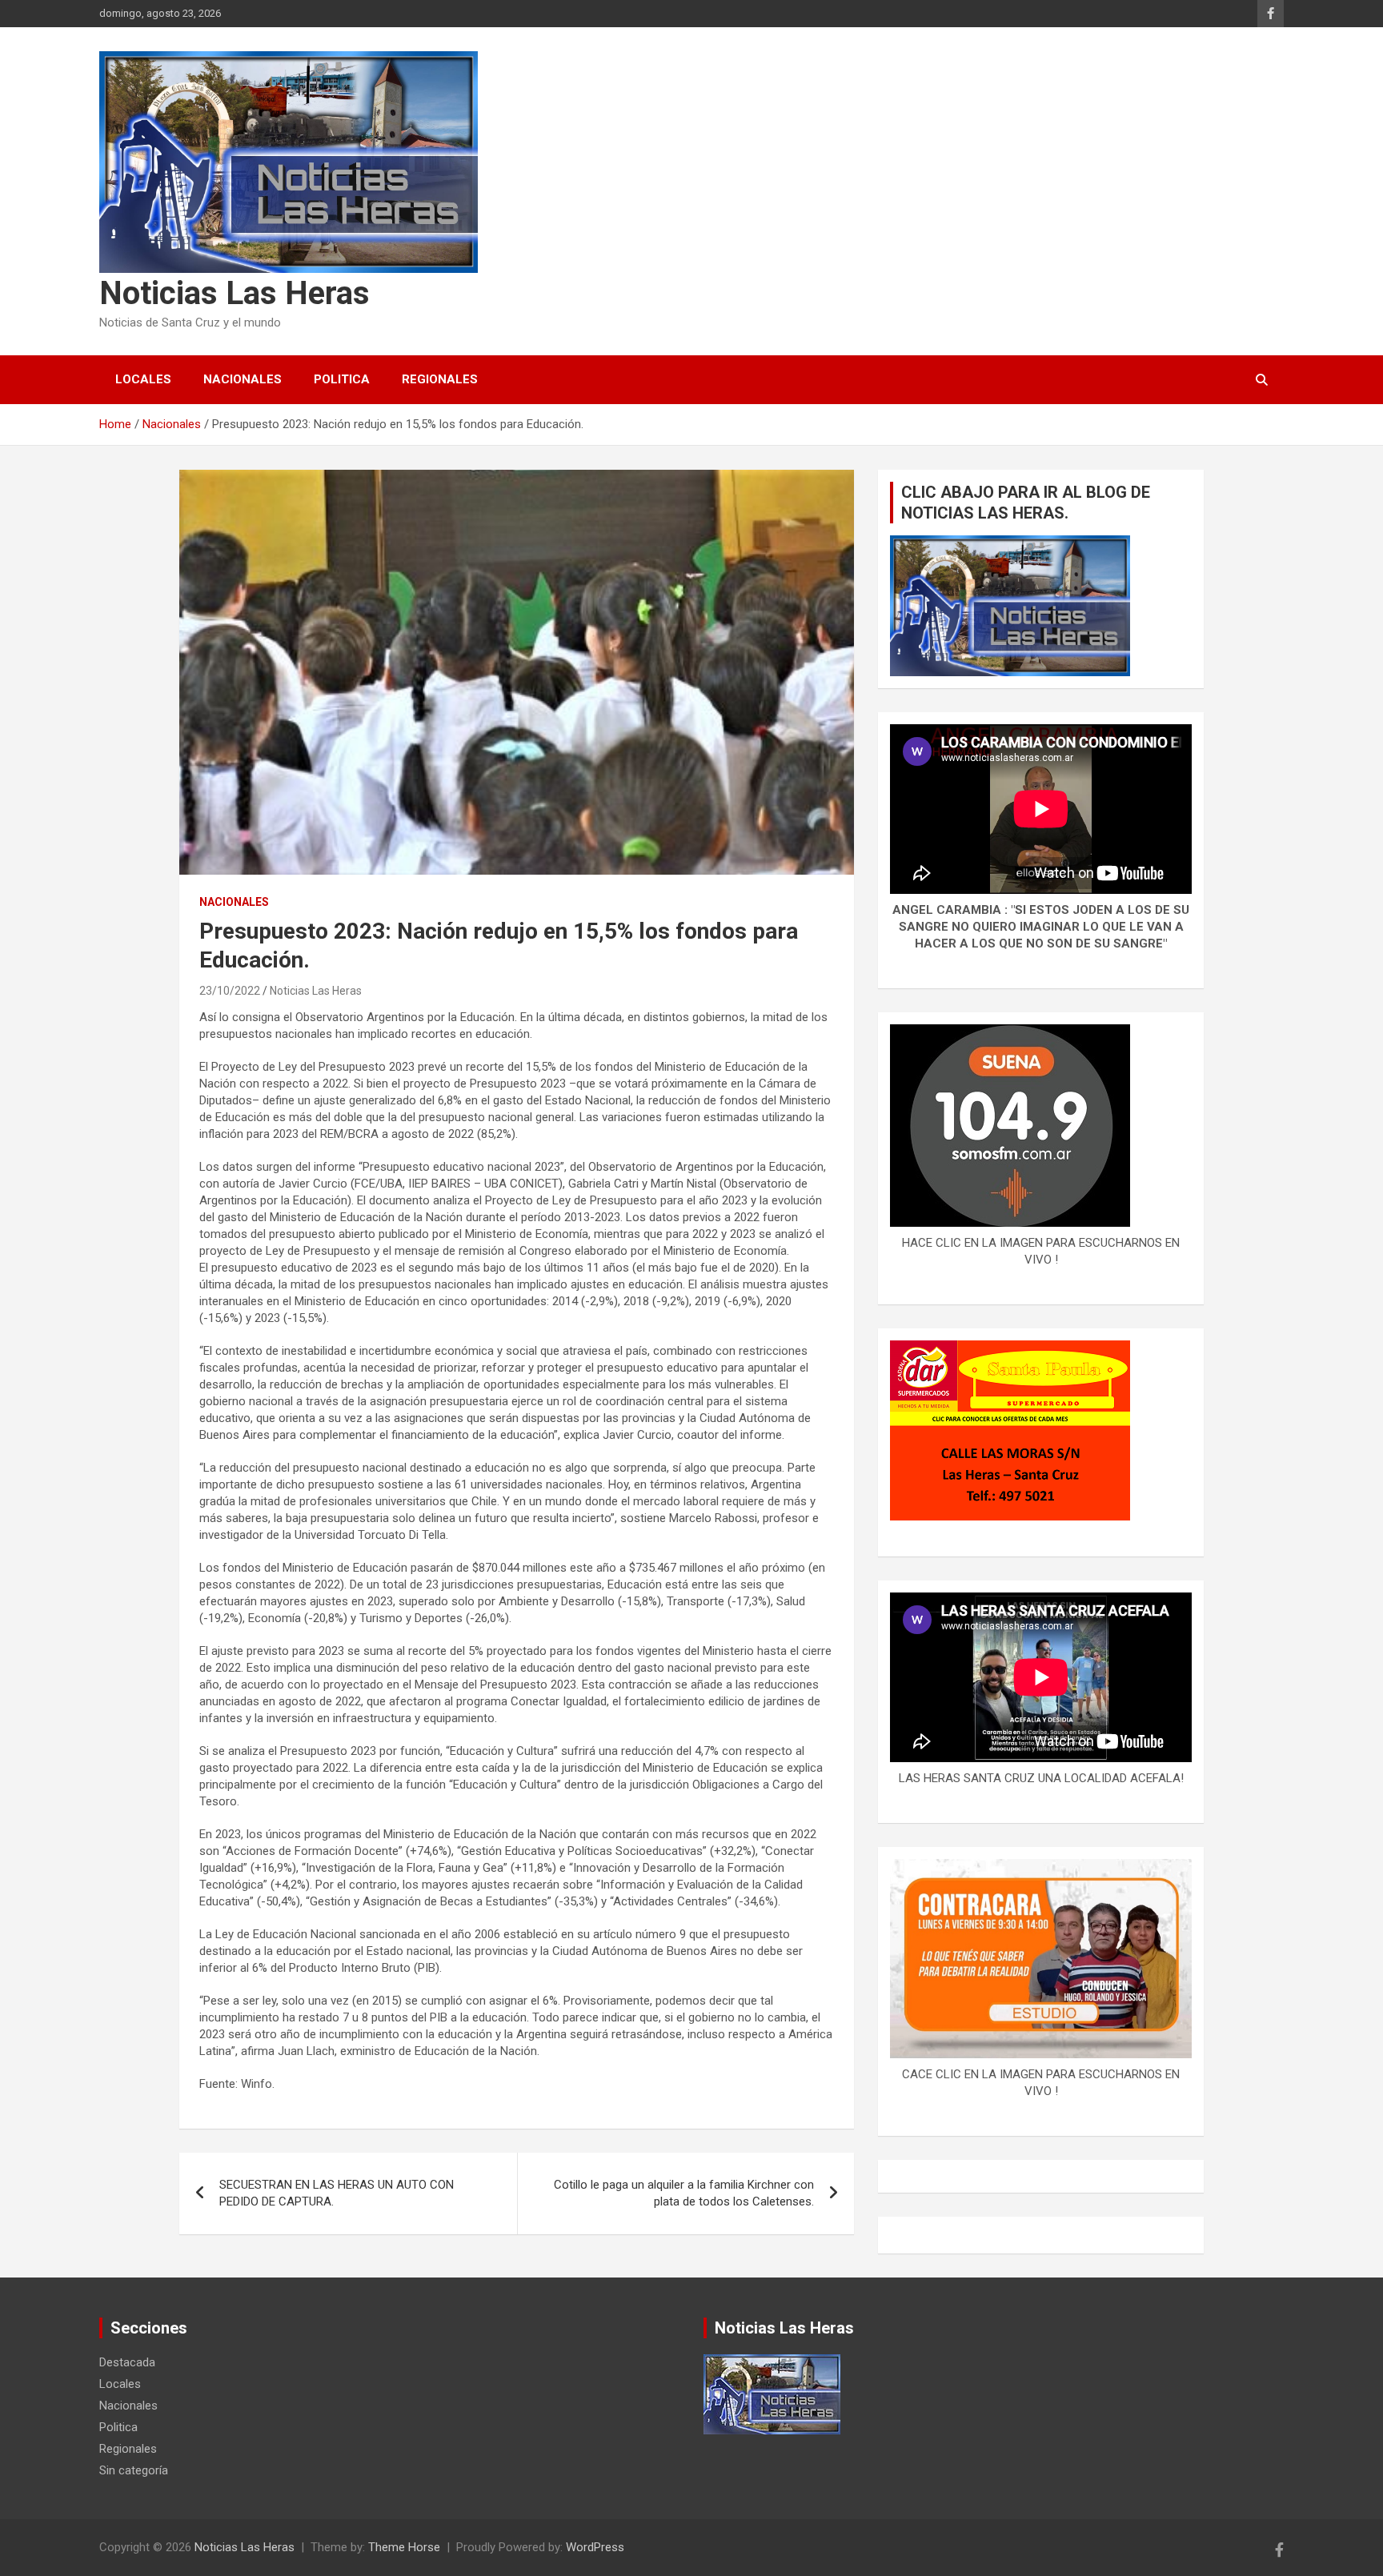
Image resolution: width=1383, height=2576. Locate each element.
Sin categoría (134, 2470)
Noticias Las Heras (235, 293)
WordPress (595, 2547)
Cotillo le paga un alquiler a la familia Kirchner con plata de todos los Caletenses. (684, 2193)
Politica (342, 379)
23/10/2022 (230, 991)
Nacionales (243, 379)
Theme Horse (404, 2547)
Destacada (127, 2362)
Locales (143, 379)
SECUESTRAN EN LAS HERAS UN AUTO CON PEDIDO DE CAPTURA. (337, 2193)
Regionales (440, 379)
